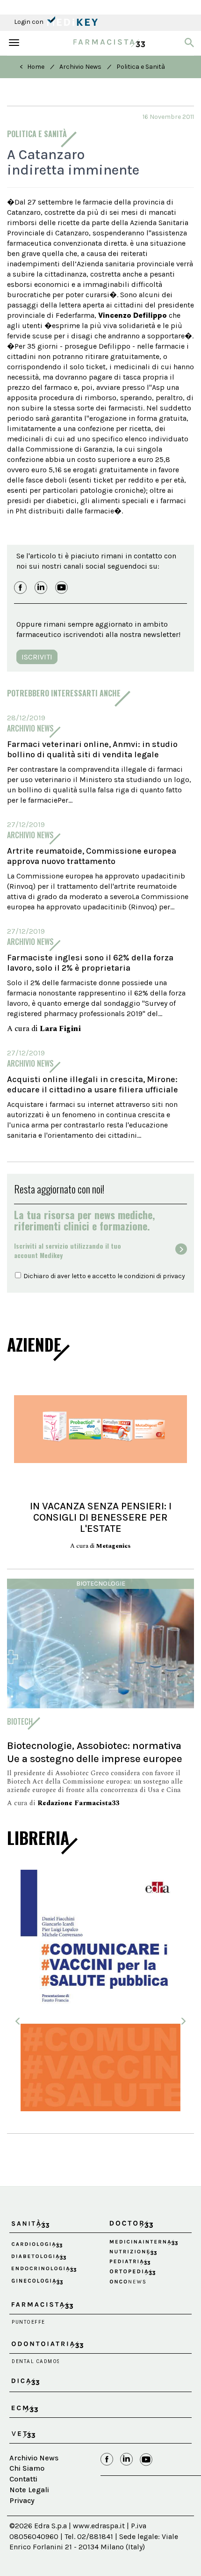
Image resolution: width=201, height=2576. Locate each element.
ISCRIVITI (37, 657)
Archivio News (80, 67)
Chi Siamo (27, 2468)
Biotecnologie (101, 1584)
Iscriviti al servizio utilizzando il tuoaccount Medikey (68, 1251)
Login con (29, 22)
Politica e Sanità (141, 67)
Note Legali (29, 2490)
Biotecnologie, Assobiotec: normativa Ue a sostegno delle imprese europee (95, 1752)
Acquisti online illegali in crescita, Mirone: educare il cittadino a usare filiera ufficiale (93, 1084)
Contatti (23, 2479)
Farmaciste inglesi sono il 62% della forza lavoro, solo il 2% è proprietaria (90, 963)
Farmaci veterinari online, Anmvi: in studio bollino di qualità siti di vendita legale (92, 749)
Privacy (22, 2500)
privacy (174, 1276)
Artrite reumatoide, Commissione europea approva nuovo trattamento (92, 856)
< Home (32, 67)
